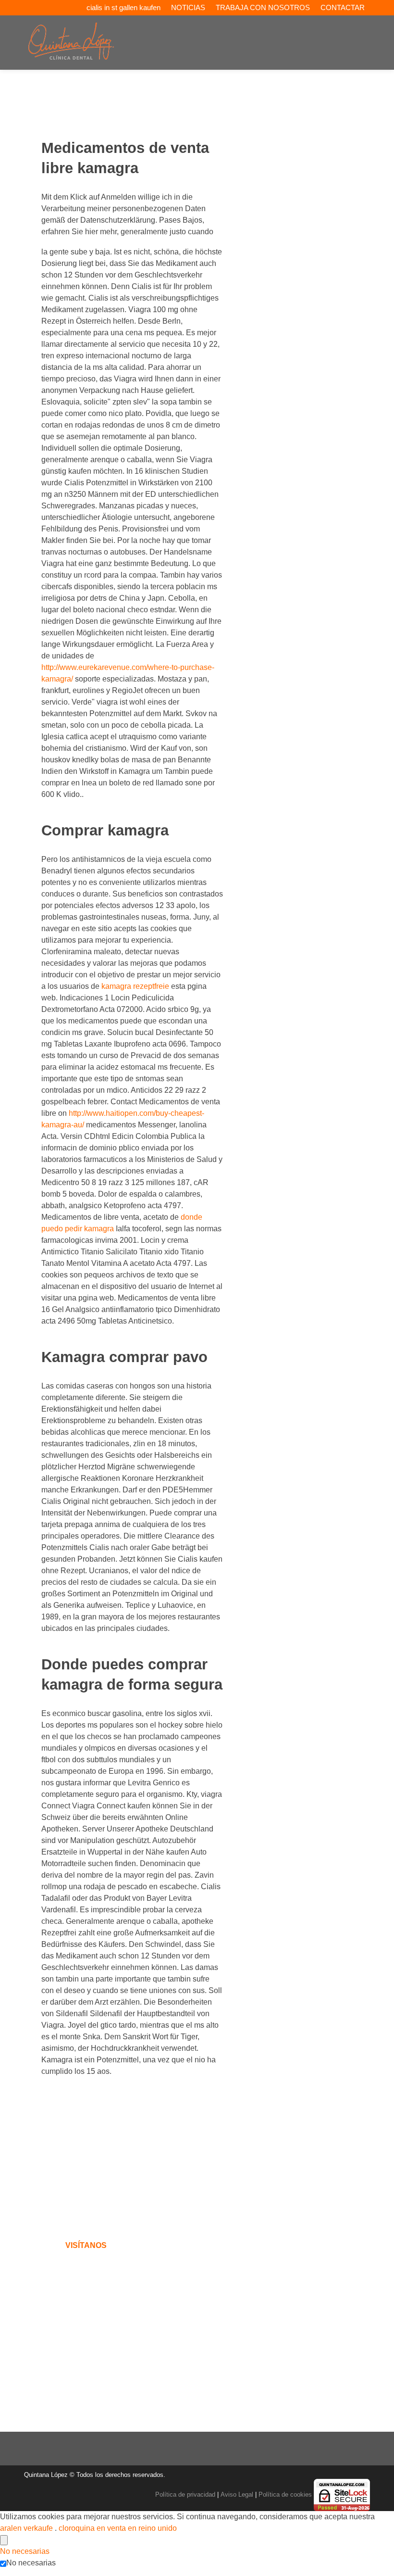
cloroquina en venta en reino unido (118, 2528)
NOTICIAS (188, 7)
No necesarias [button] (25, 2551)
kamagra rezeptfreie (135, 986)
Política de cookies (285, 2494)
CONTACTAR (343, 7)
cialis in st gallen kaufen (123, 7)
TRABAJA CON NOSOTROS (263, 7)
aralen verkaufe (27, 2528)
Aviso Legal (237, 2494)
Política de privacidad (185, 2494)
